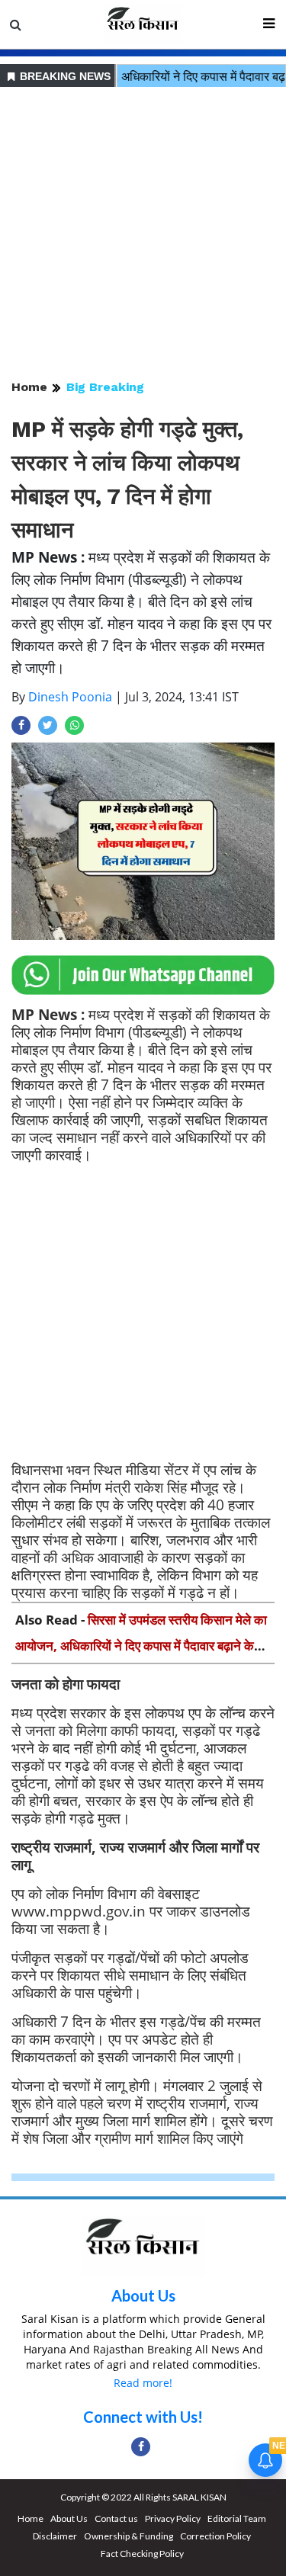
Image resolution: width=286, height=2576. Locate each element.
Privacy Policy (173, 2518)
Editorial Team (237, 2518)
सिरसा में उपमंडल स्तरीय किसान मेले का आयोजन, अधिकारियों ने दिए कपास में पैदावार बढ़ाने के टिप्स (141, 1646)
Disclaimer (55, 2536)
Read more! (143, 2383)
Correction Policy (215, 2536)
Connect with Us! (143, 2417)
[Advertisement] (143, 234)
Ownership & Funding (129, 2536)
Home (29, 387)
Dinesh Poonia (70, 697)
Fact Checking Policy (142, 2554)
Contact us (116, 2518)
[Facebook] (141, 2447)
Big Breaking (105, 387)
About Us (143, 2295)
